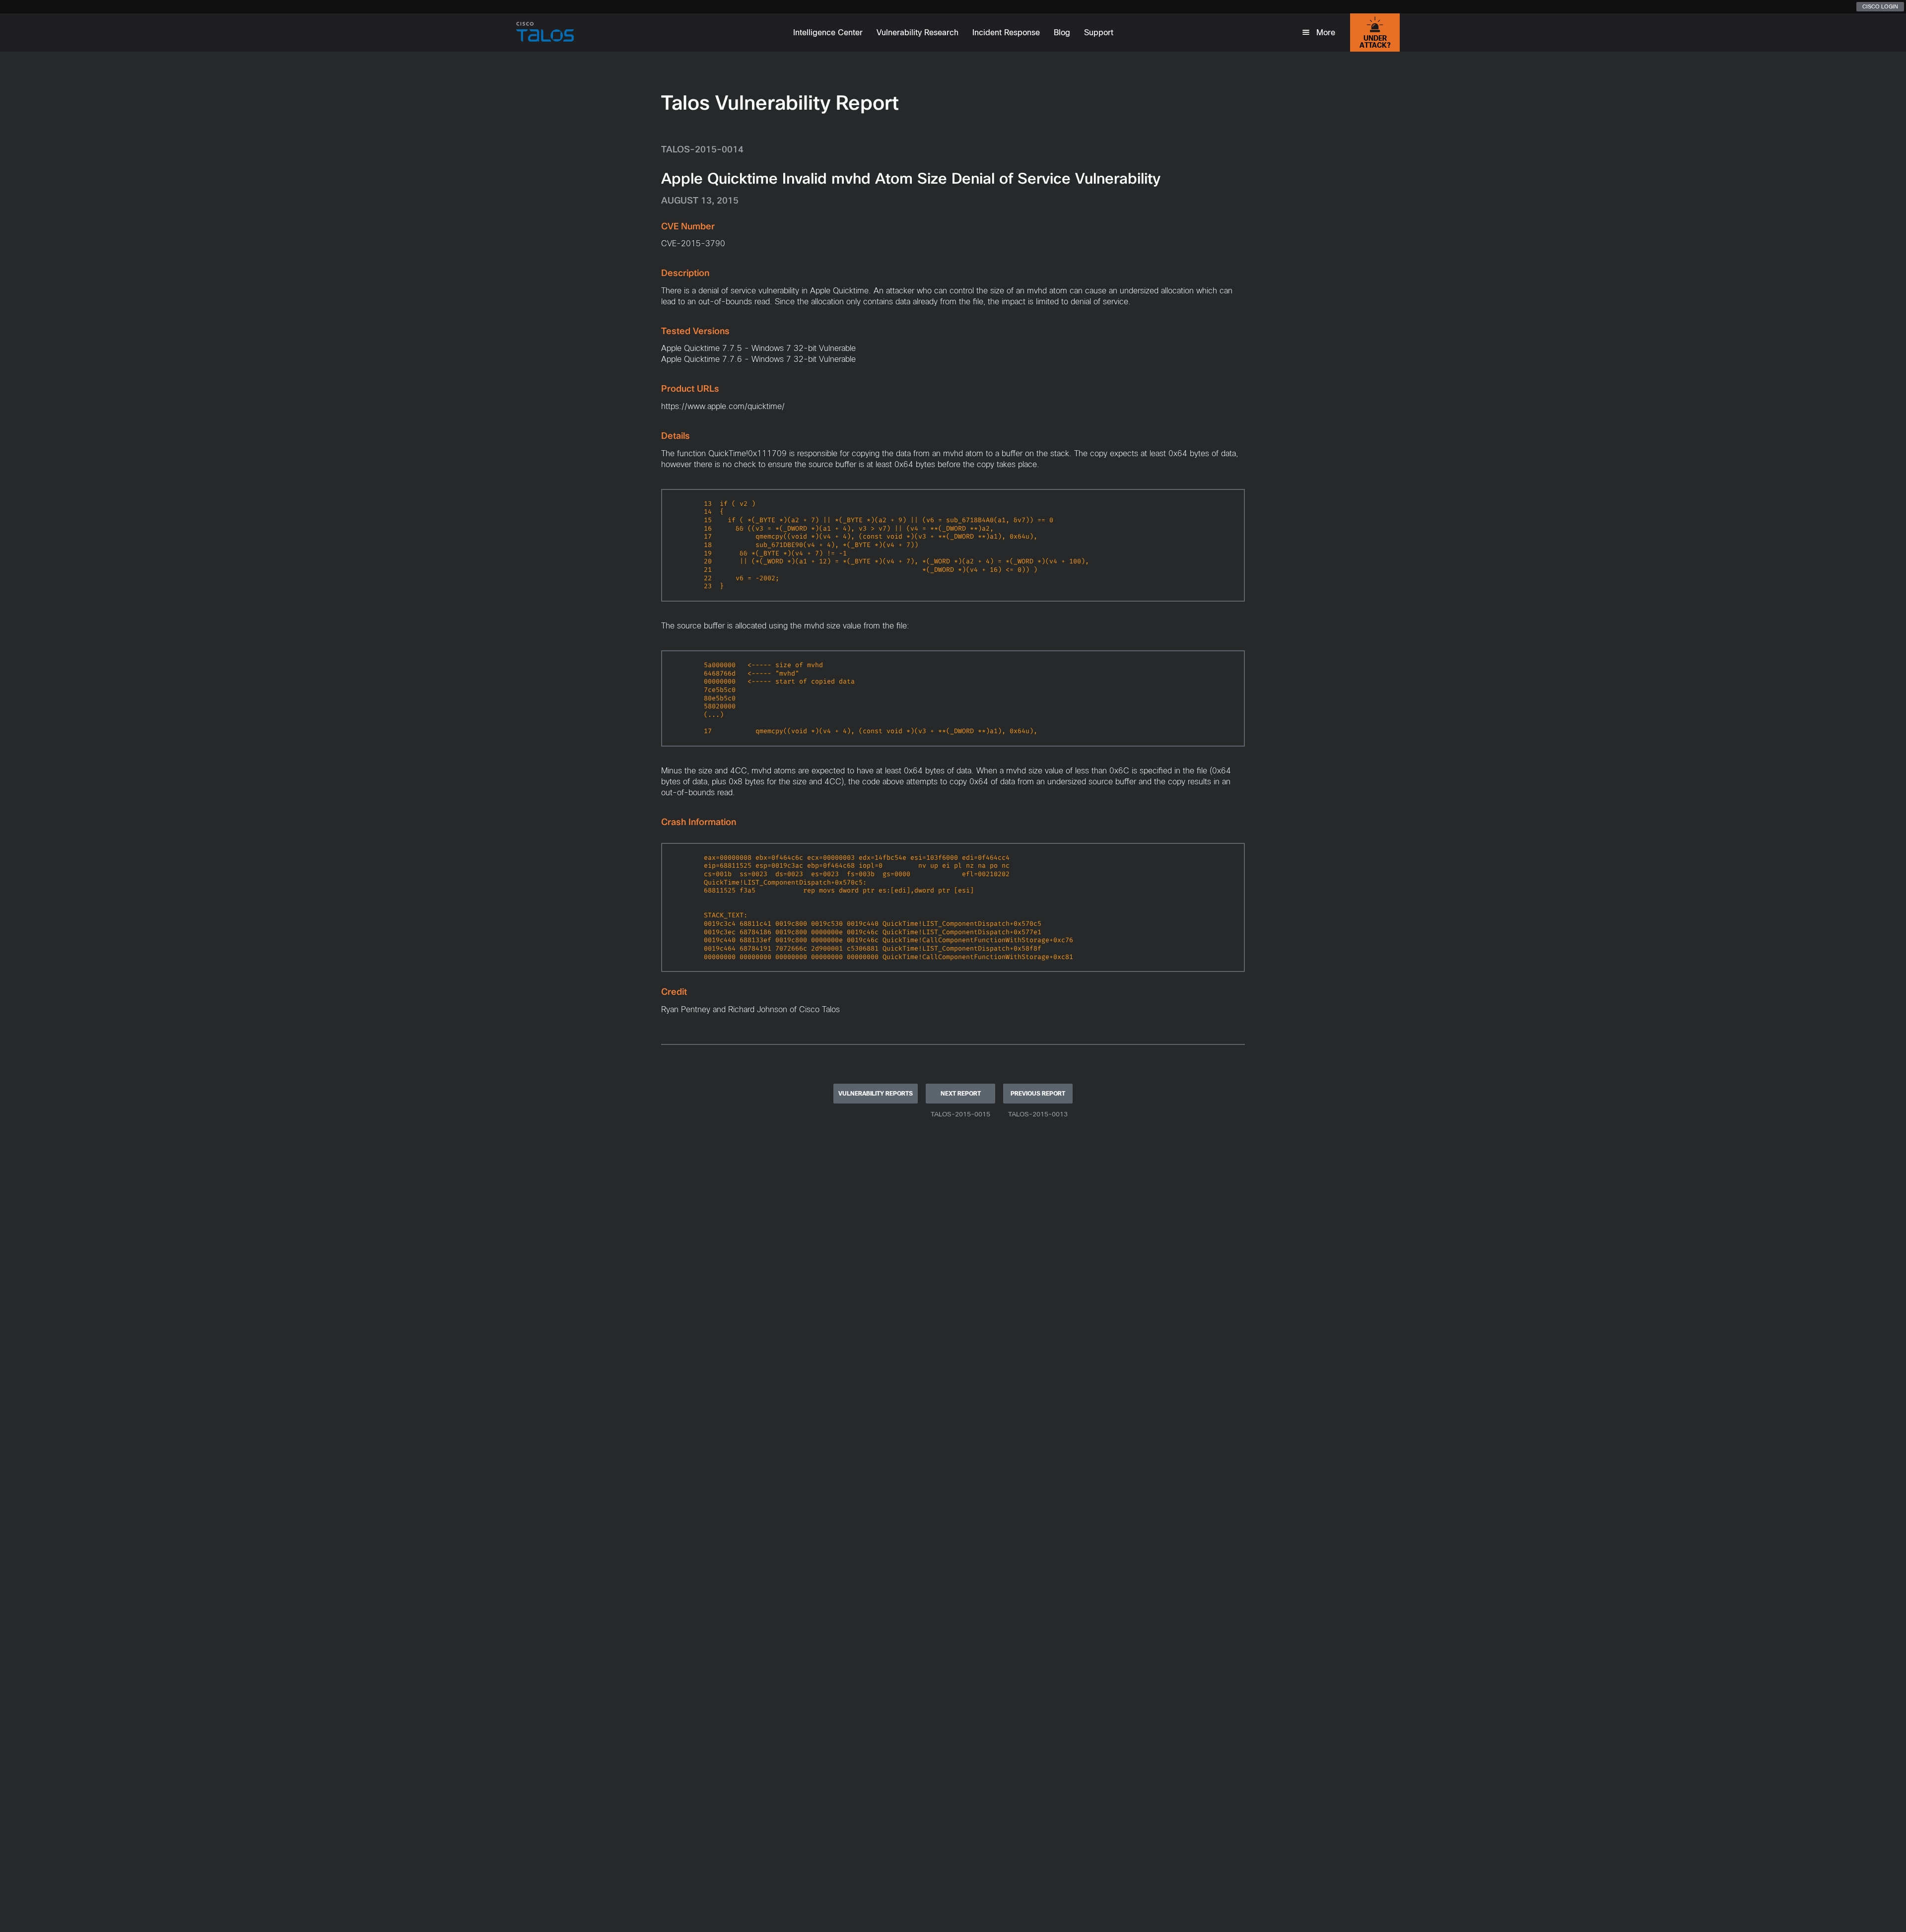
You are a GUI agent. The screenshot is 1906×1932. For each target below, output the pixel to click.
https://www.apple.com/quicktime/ (723, 406)
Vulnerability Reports (876, 1094)
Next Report (961, 1094)
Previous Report (1038, 1094)
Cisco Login (1880, 6)
